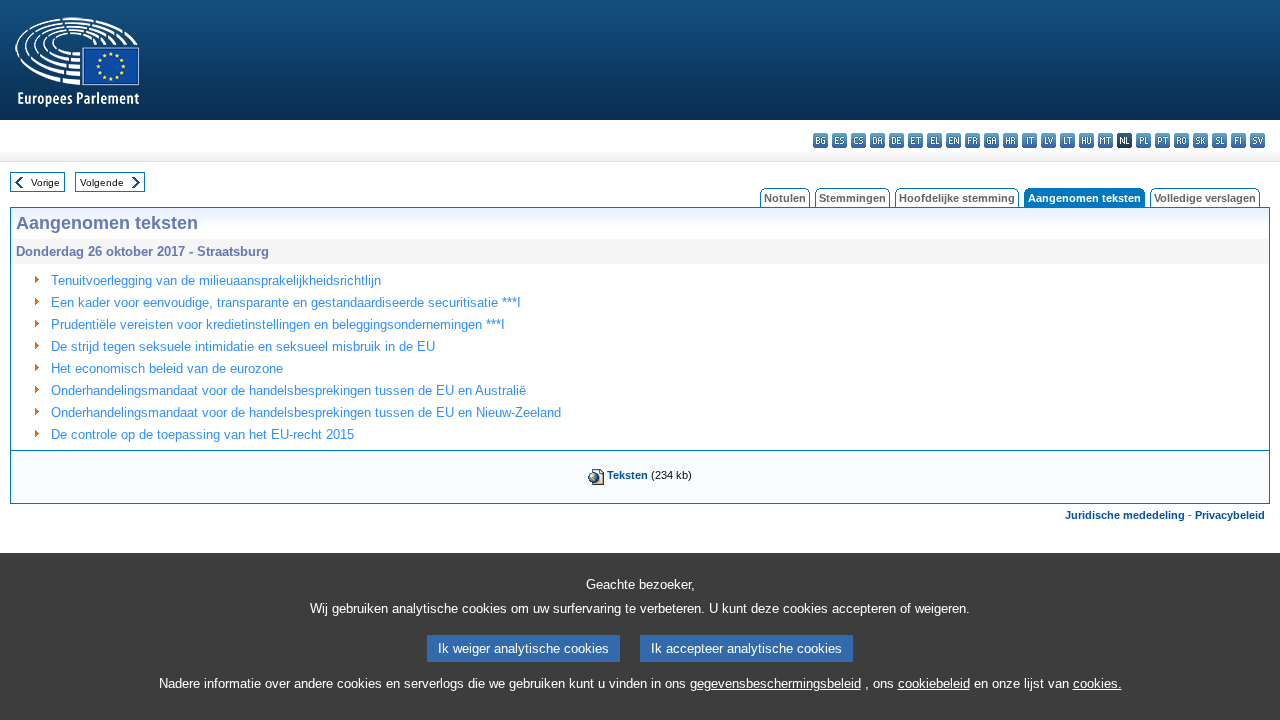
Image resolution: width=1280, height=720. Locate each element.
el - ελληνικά (934, 140)
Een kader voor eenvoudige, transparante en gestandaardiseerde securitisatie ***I (286, 302)
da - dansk (877, 140)
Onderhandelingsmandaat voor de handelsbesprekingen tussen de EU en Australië (288, 390)
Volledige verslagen (1205, 198)
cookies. (1097, 683)
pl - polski (1143, 140)
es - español (839, 140)
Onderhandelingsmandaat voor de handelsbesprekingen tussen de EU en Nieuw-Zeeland (306, 412)
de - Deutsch (896, 140)
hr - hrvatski (1010, 140)
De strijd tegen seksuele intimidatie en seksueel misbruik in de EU (243, 346)
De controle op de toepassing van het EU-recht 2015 (202, 434)
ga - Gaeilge (991, 140)
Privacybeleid (1230, 515)
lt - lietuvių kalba (1067, 140)
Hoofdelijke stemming (957, 198)
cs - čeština (858, 140)
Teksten (627, 475)
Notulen (785, 198)
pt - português (1162, 140)
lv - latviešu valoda (1048, 140)
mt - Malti (1105, 140)
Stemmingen (852, 198)
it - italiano (1029, 140)
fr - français (972, 140)
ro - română (1181, 140)
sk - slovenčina (1200, 140)
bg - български (820, 140)
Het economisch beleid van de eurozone (167, 368)
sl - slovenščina (1219, 140)
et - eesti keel (915, 140)
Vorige (45, 182)
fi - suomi (1238, 140)
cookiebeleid (934, 683)
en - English (953, 140)
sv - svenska (1257, 140)
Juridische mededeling (1125, 515)
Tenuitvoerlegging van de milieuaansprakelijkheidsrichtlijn (216, 280)
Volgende (102, 182)
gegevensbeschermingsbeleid (775, 683)
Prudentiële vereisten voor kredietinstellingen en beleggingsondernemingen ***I (278, 324)
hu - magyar (1086, 140)
